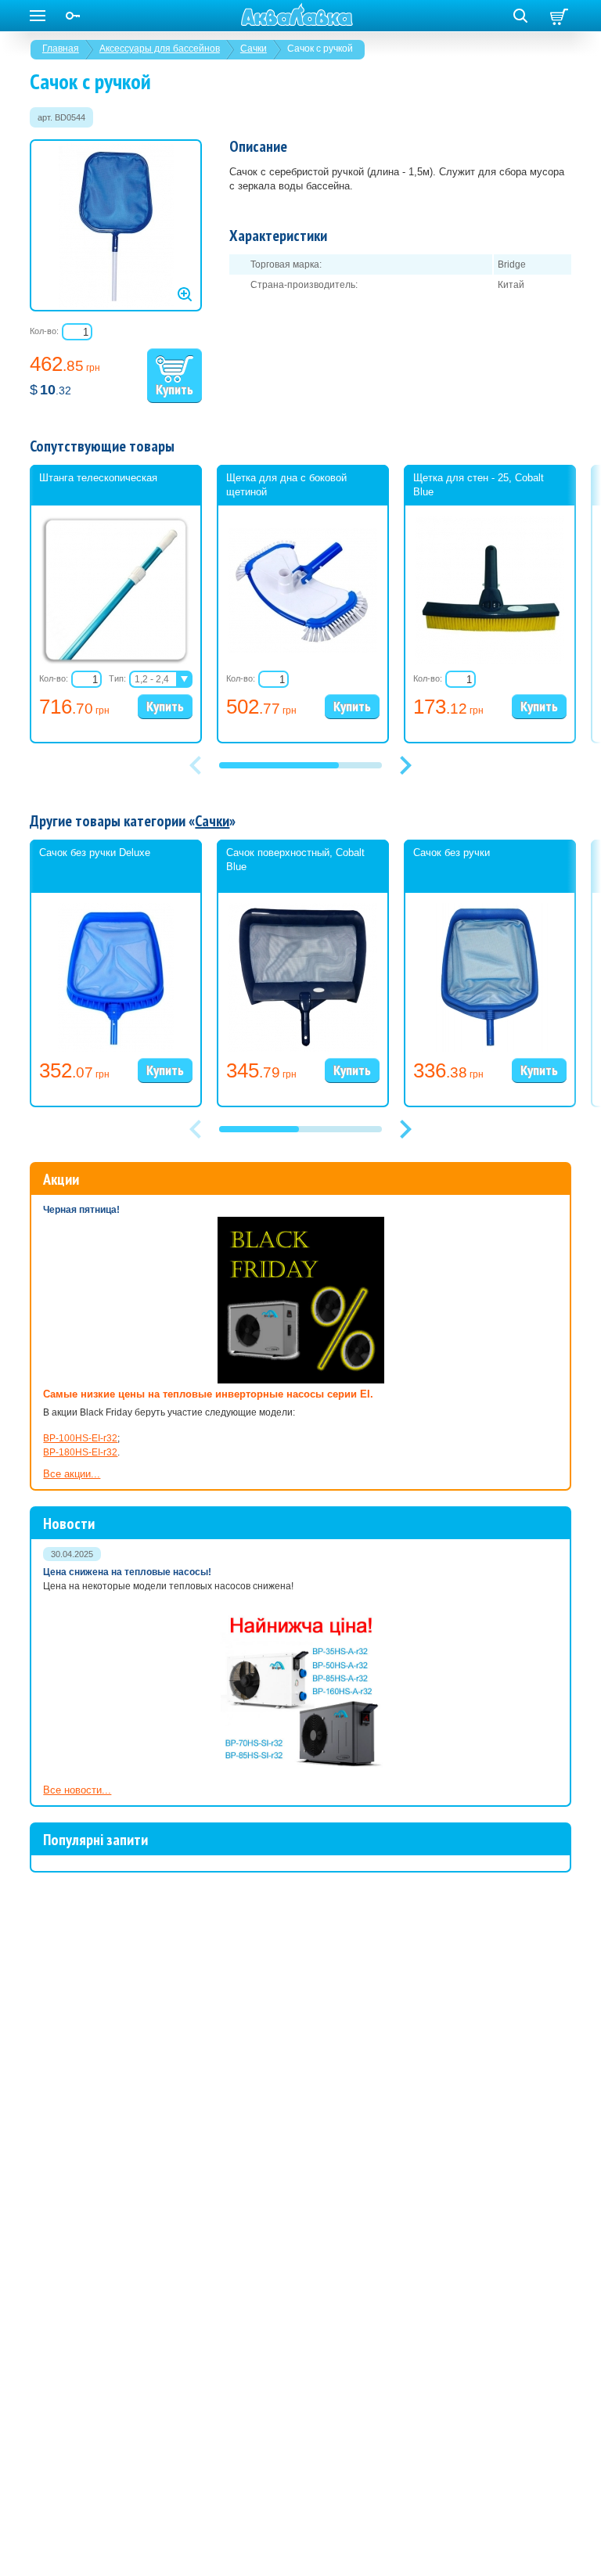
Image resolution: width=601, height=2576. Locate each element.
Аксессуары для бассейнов (160, 49)
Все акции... (72, 1474)
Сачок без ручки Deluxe (95, 853)
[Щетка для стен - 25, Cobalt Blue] (490, 661)
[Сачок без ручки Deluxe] (116, 1049)
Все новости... (77, 1790)
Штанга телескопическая (98, 478)
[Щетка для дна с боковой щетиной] (303, 649)
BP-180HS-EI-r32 (80, 1452)
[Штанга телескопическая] (116, 661)
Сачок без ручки (452, 853)
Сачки (254, 49)
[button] (405, 765)
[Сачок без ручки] (490, 1049)
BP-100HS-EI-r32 (80, 1438)
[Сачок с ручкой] (116, 225)
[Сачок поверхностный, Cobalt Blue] (303, 1049)
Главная (61, 49)
